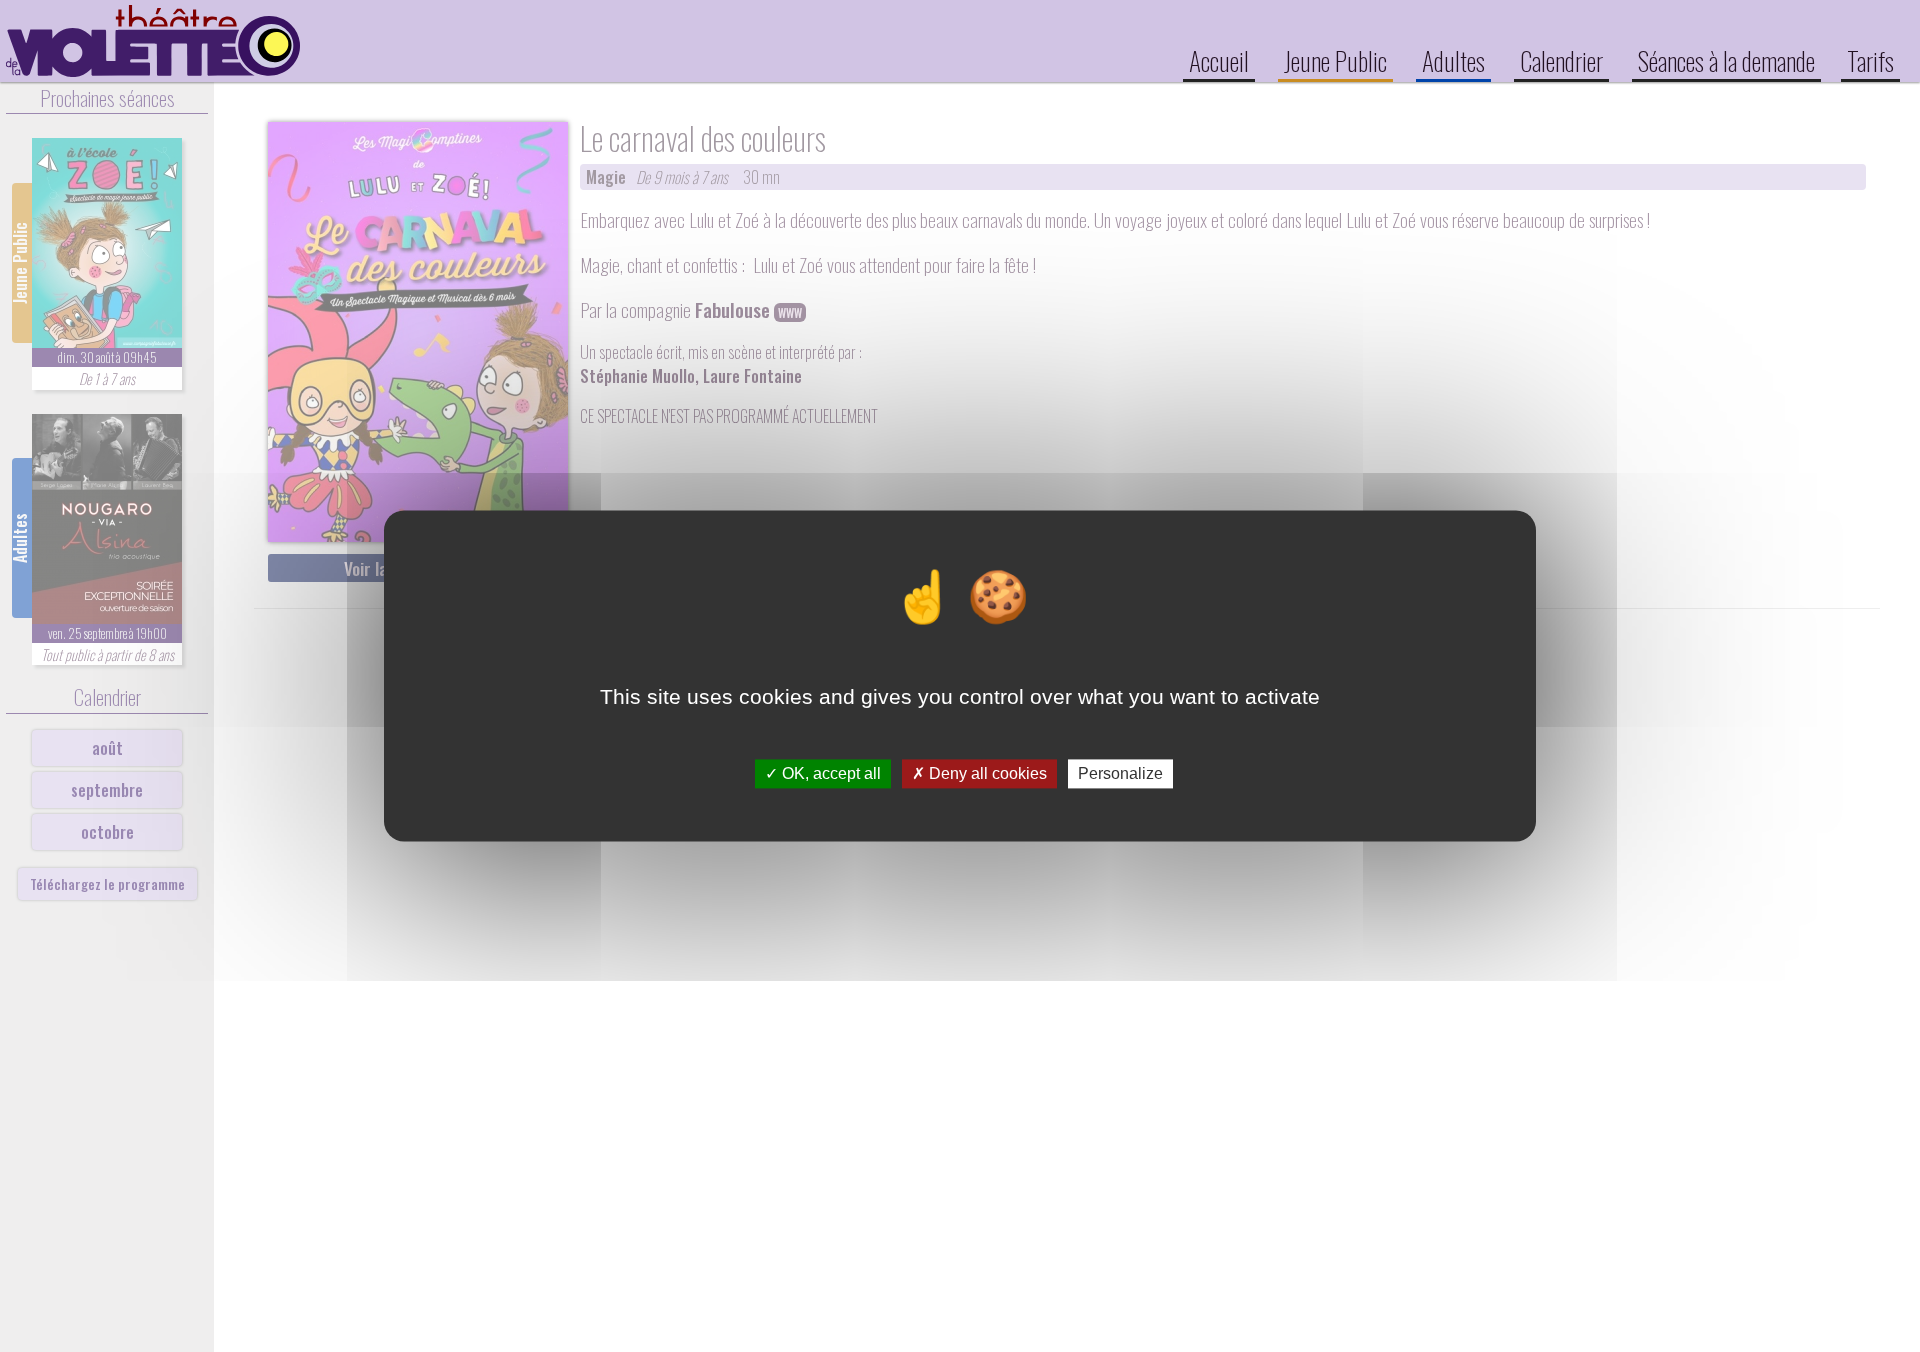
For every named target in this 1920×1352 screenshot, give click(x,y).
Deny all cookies (986, 773)
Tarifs (1870, 60)
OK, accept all (829, 773)
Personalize (1120, 773)
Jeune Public (1335, 60)
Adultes (1453, 60)
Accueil (1219, 60)
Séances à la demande (1726, 60)
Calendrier (1561, 60)
